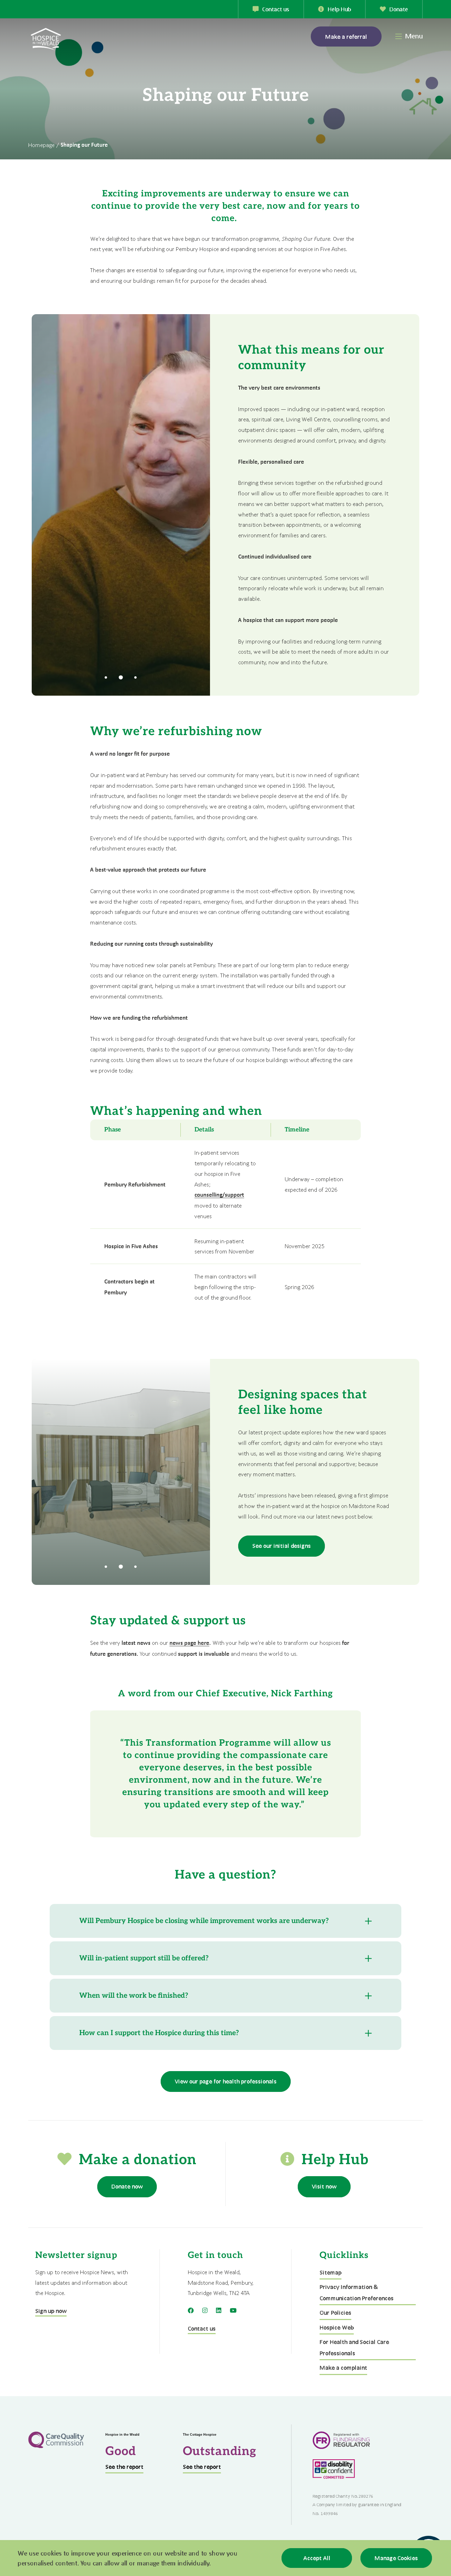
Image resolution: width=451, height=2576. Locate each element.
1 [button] (106, 678)
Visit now (324, 2186)
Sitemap (330, 2272)
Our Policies (335, 2312)
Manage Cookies (396, 2558)
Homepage (41, 145)
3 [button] (136, 678)
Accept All (317, 2558)
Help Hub (339, 9)
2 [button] (121, 678)
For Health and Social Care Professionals (354, 2347)
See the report (124, 2467)
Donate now (127, 2186)
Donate (399, 9)
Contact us (276, 9)
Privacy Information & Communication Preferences (357, 2292)
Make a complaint (343, 2367)
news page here (189, 1643)
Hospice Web (337, 2327)
